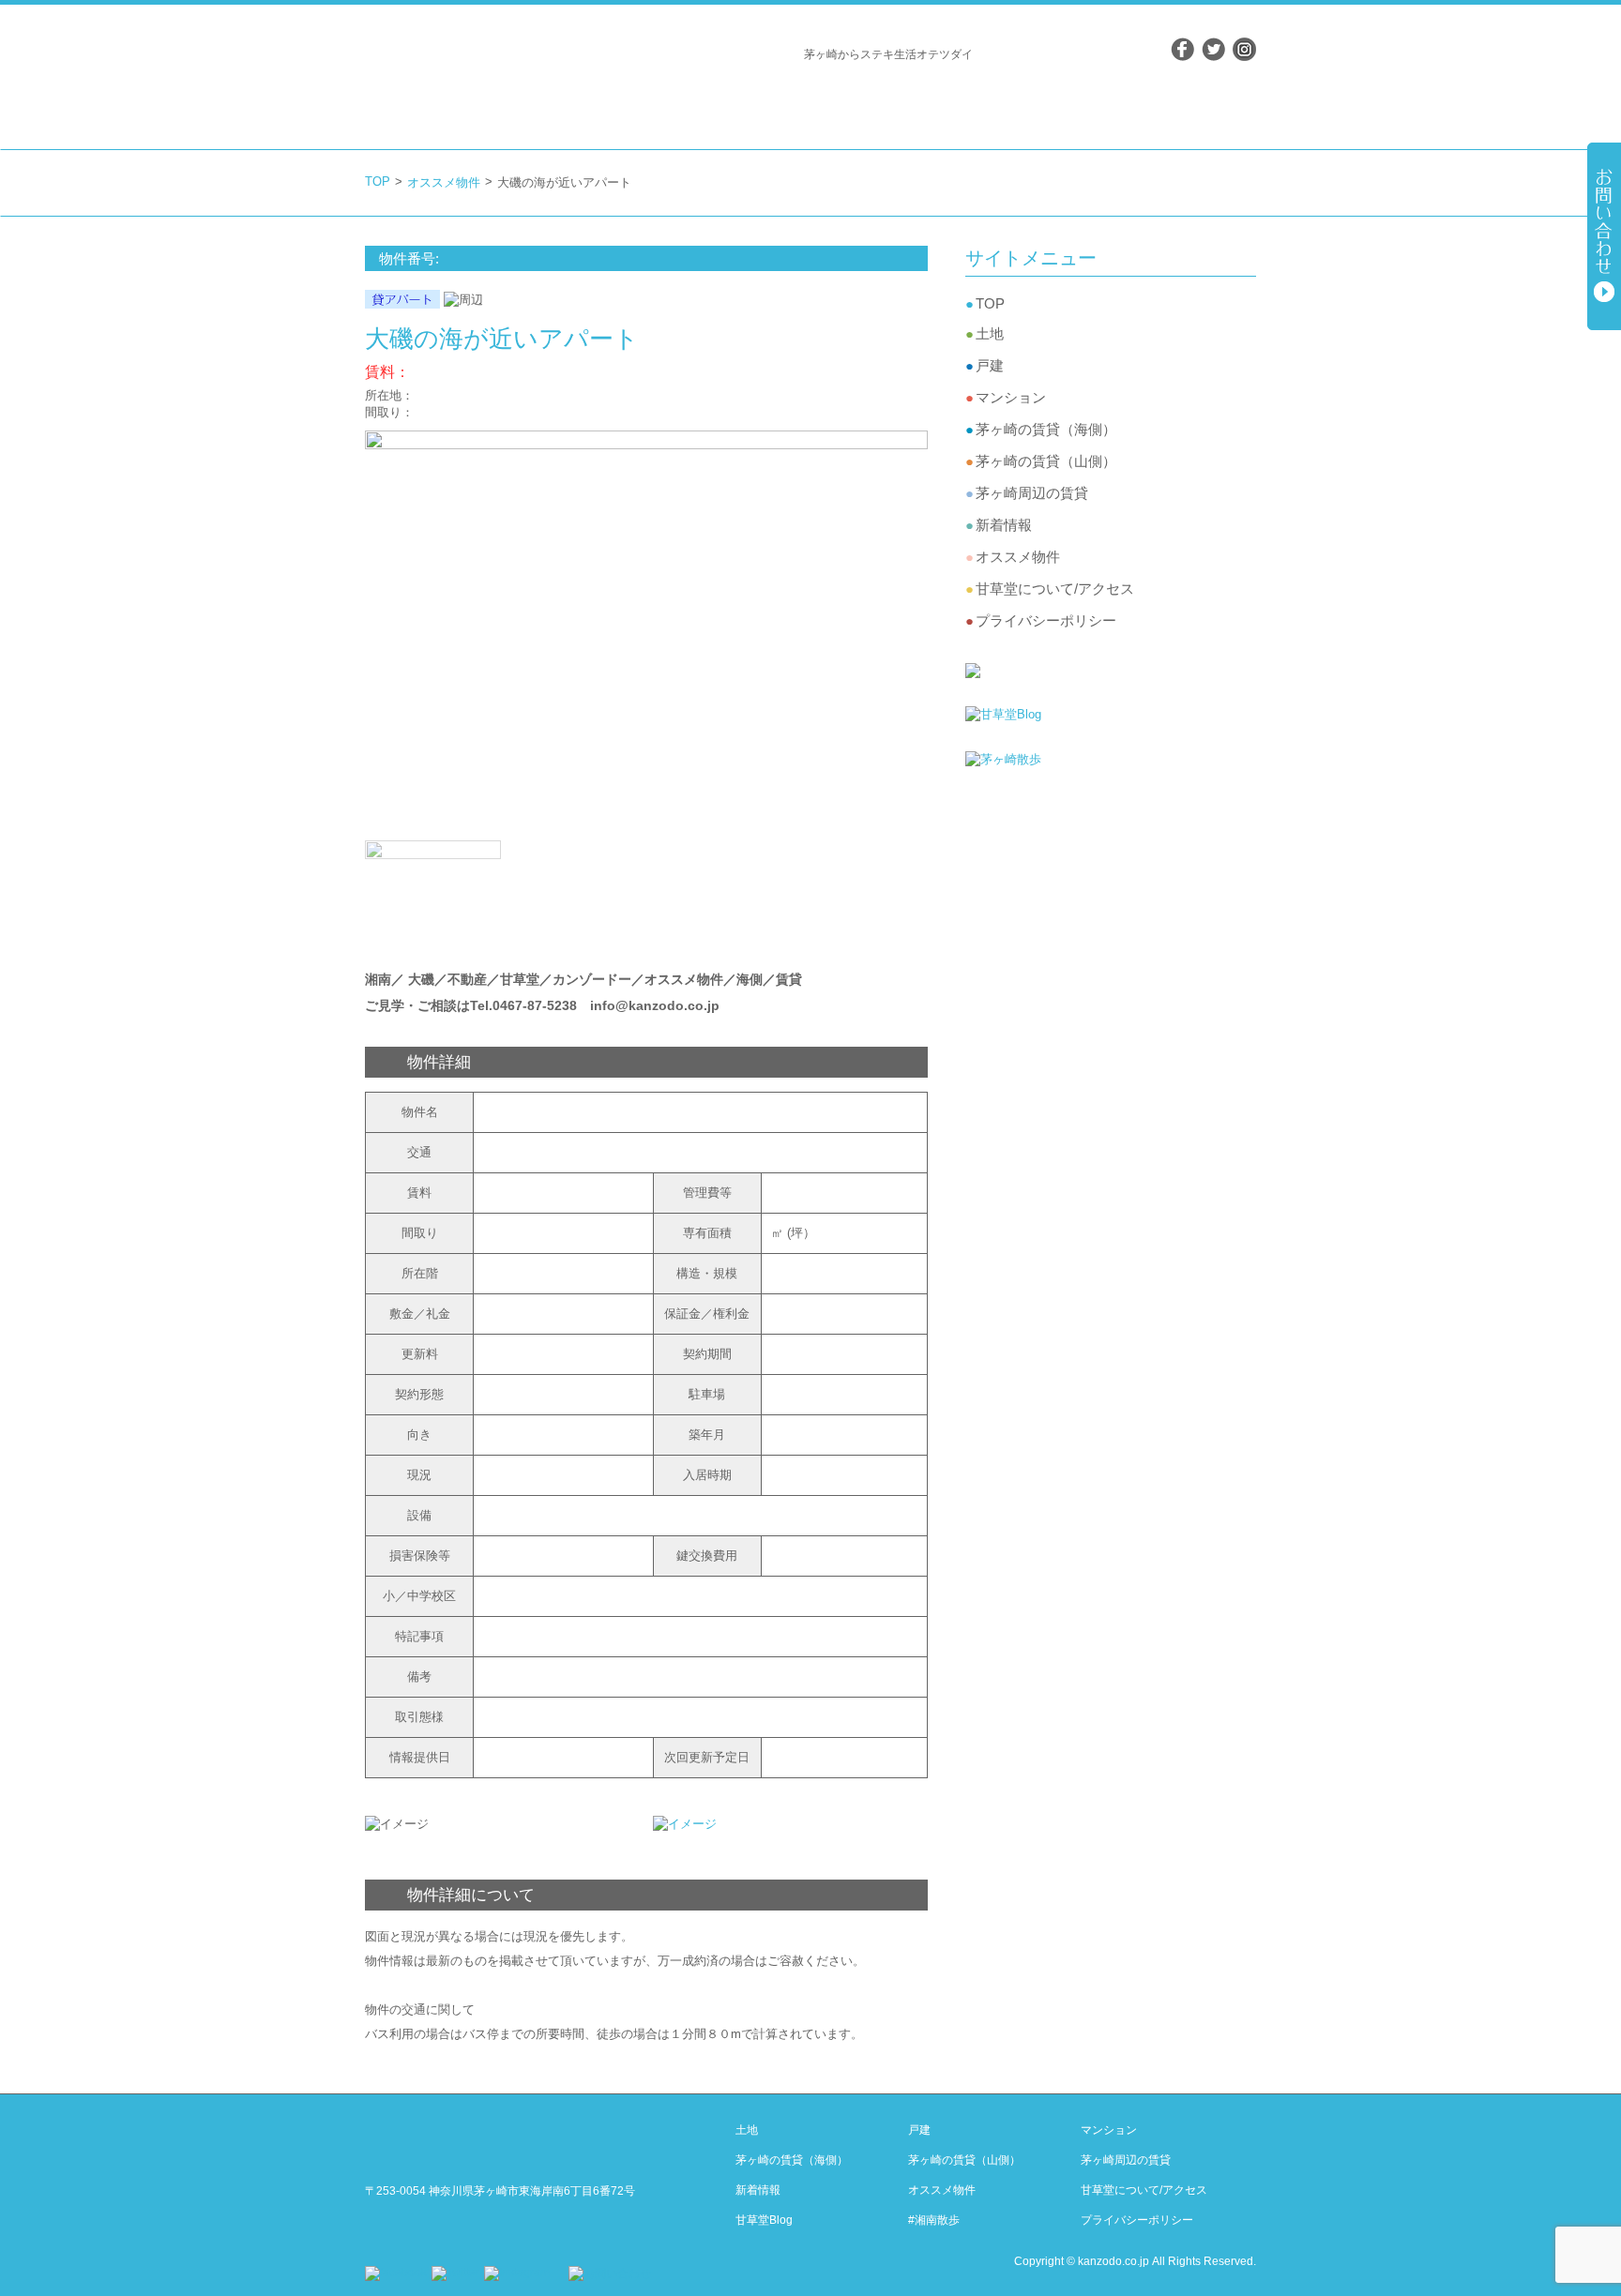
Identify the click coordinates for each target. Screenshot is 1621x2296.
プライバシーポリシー (1046, 620)
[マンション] (909, 102)
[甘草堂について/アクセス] (1162, 102)
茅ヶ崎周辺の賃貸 (1032, 493)
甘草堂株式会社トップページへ (459, 54)
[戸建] (823, 102)
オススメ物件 (444, 182)
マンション (1011, 397)
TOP (378, 181)
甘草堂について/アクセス (1055, 589)
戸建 (990, 365)
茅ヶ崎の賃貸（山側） (1046, 461)
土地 (990, 333)
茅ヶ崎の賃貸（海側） (1046, 429)
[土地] (749, 102)
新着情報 (1004, 525)
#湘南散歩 (934, 2220)
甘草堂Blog (764, 2220)
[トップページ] (680, 102)
